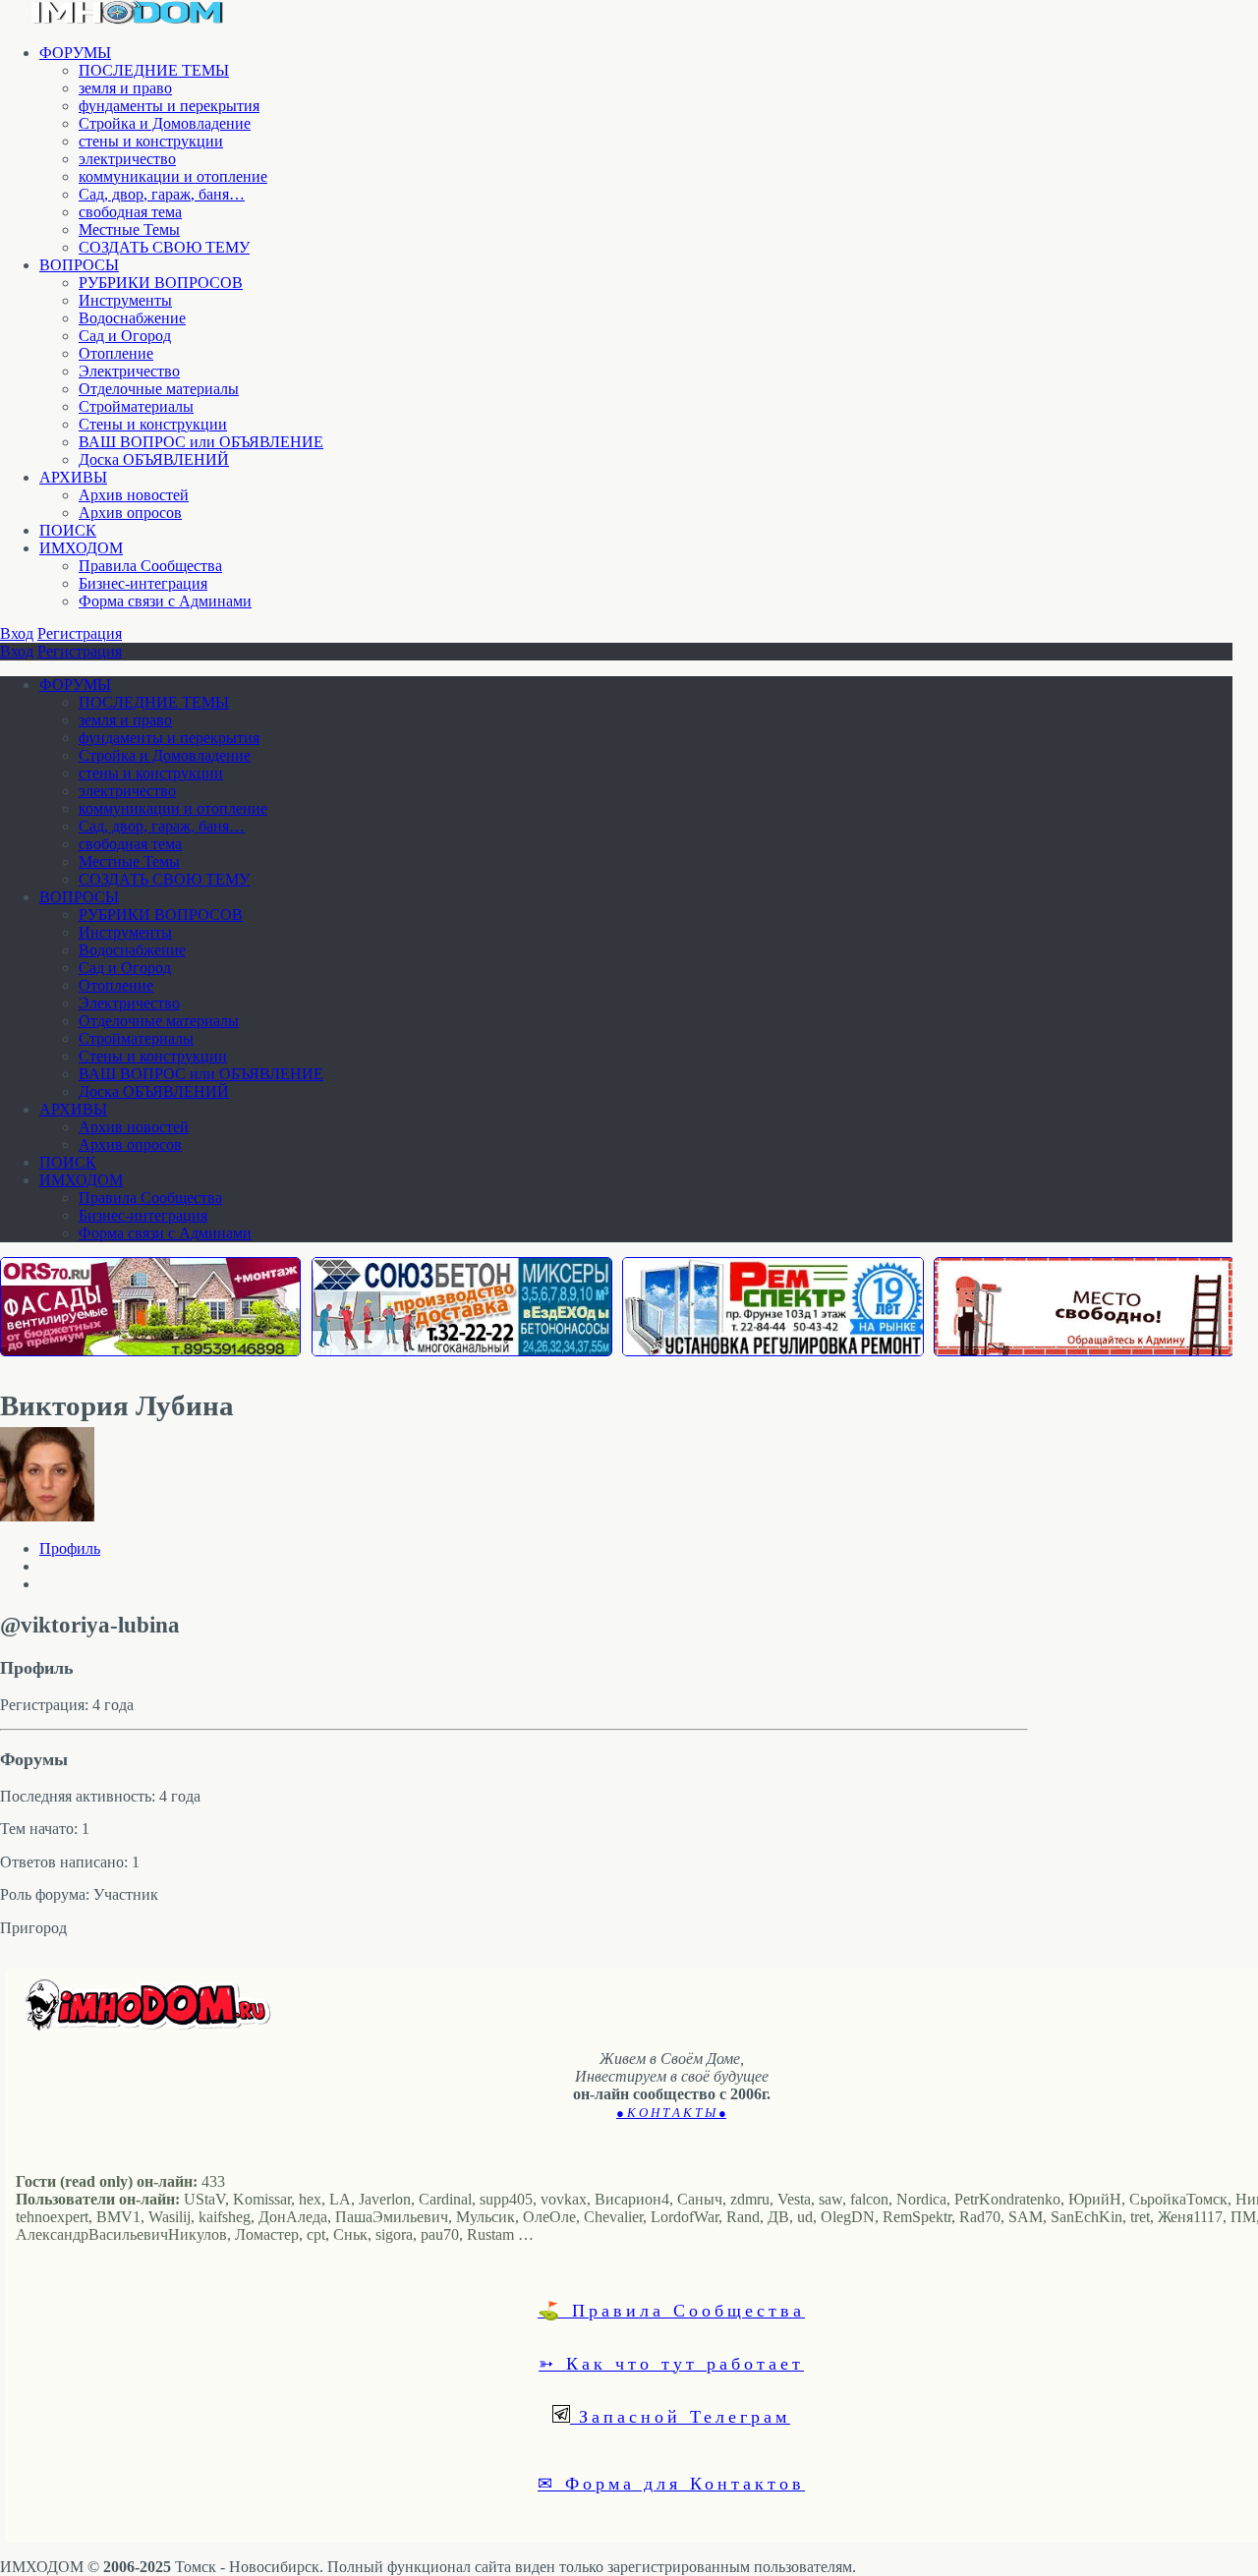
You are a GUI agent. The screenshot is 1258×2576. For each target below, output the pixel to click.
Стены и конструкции (153, 424)
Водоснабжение (132, 318)
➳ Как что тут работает (671, 2363)
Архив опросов (130, 513)
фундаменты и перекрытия (169, 106)
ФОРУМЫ (75, 53)
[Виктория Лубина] (47, 1516)
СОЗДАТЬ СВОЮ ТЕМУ (164, 247)
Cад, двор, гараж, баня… (162, 194)
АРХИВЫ (73, 477)
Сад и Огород (125, 336)
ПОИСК (68, 530)
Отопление (116, 353)
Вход (17, 633)
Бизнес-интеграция (143, 583)
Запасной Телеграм (680, 2416)
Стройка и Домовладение (165, 123)
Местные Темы (129, 229)
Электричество (129, 371)
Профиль (70, 1548)
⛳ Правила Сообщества (671, 2310)
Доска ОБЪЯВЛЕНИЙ (154, 459)
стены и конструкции (151, 141)
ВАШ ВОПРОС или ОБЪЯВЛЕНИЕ (201, 442)
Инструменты (125, 300)
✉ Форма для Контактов (671, 2483)
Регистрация (80, 633)
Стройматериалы (136, 406)
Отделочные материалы (159, 389)
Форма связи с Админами (165, 601)
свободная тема (130, 212)
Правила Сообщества (150, 566)
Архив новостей (134, 495)
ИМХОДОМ (81, 548)
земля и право (125, 88)
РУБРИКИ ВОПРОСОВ (161, 283)
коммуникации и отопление (173, 176)
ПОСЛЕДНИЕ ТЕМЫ (154, 70)
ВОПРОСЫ (79, 265)
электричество (127, 159)
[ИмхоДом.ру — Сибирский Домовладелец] (128, 19)
